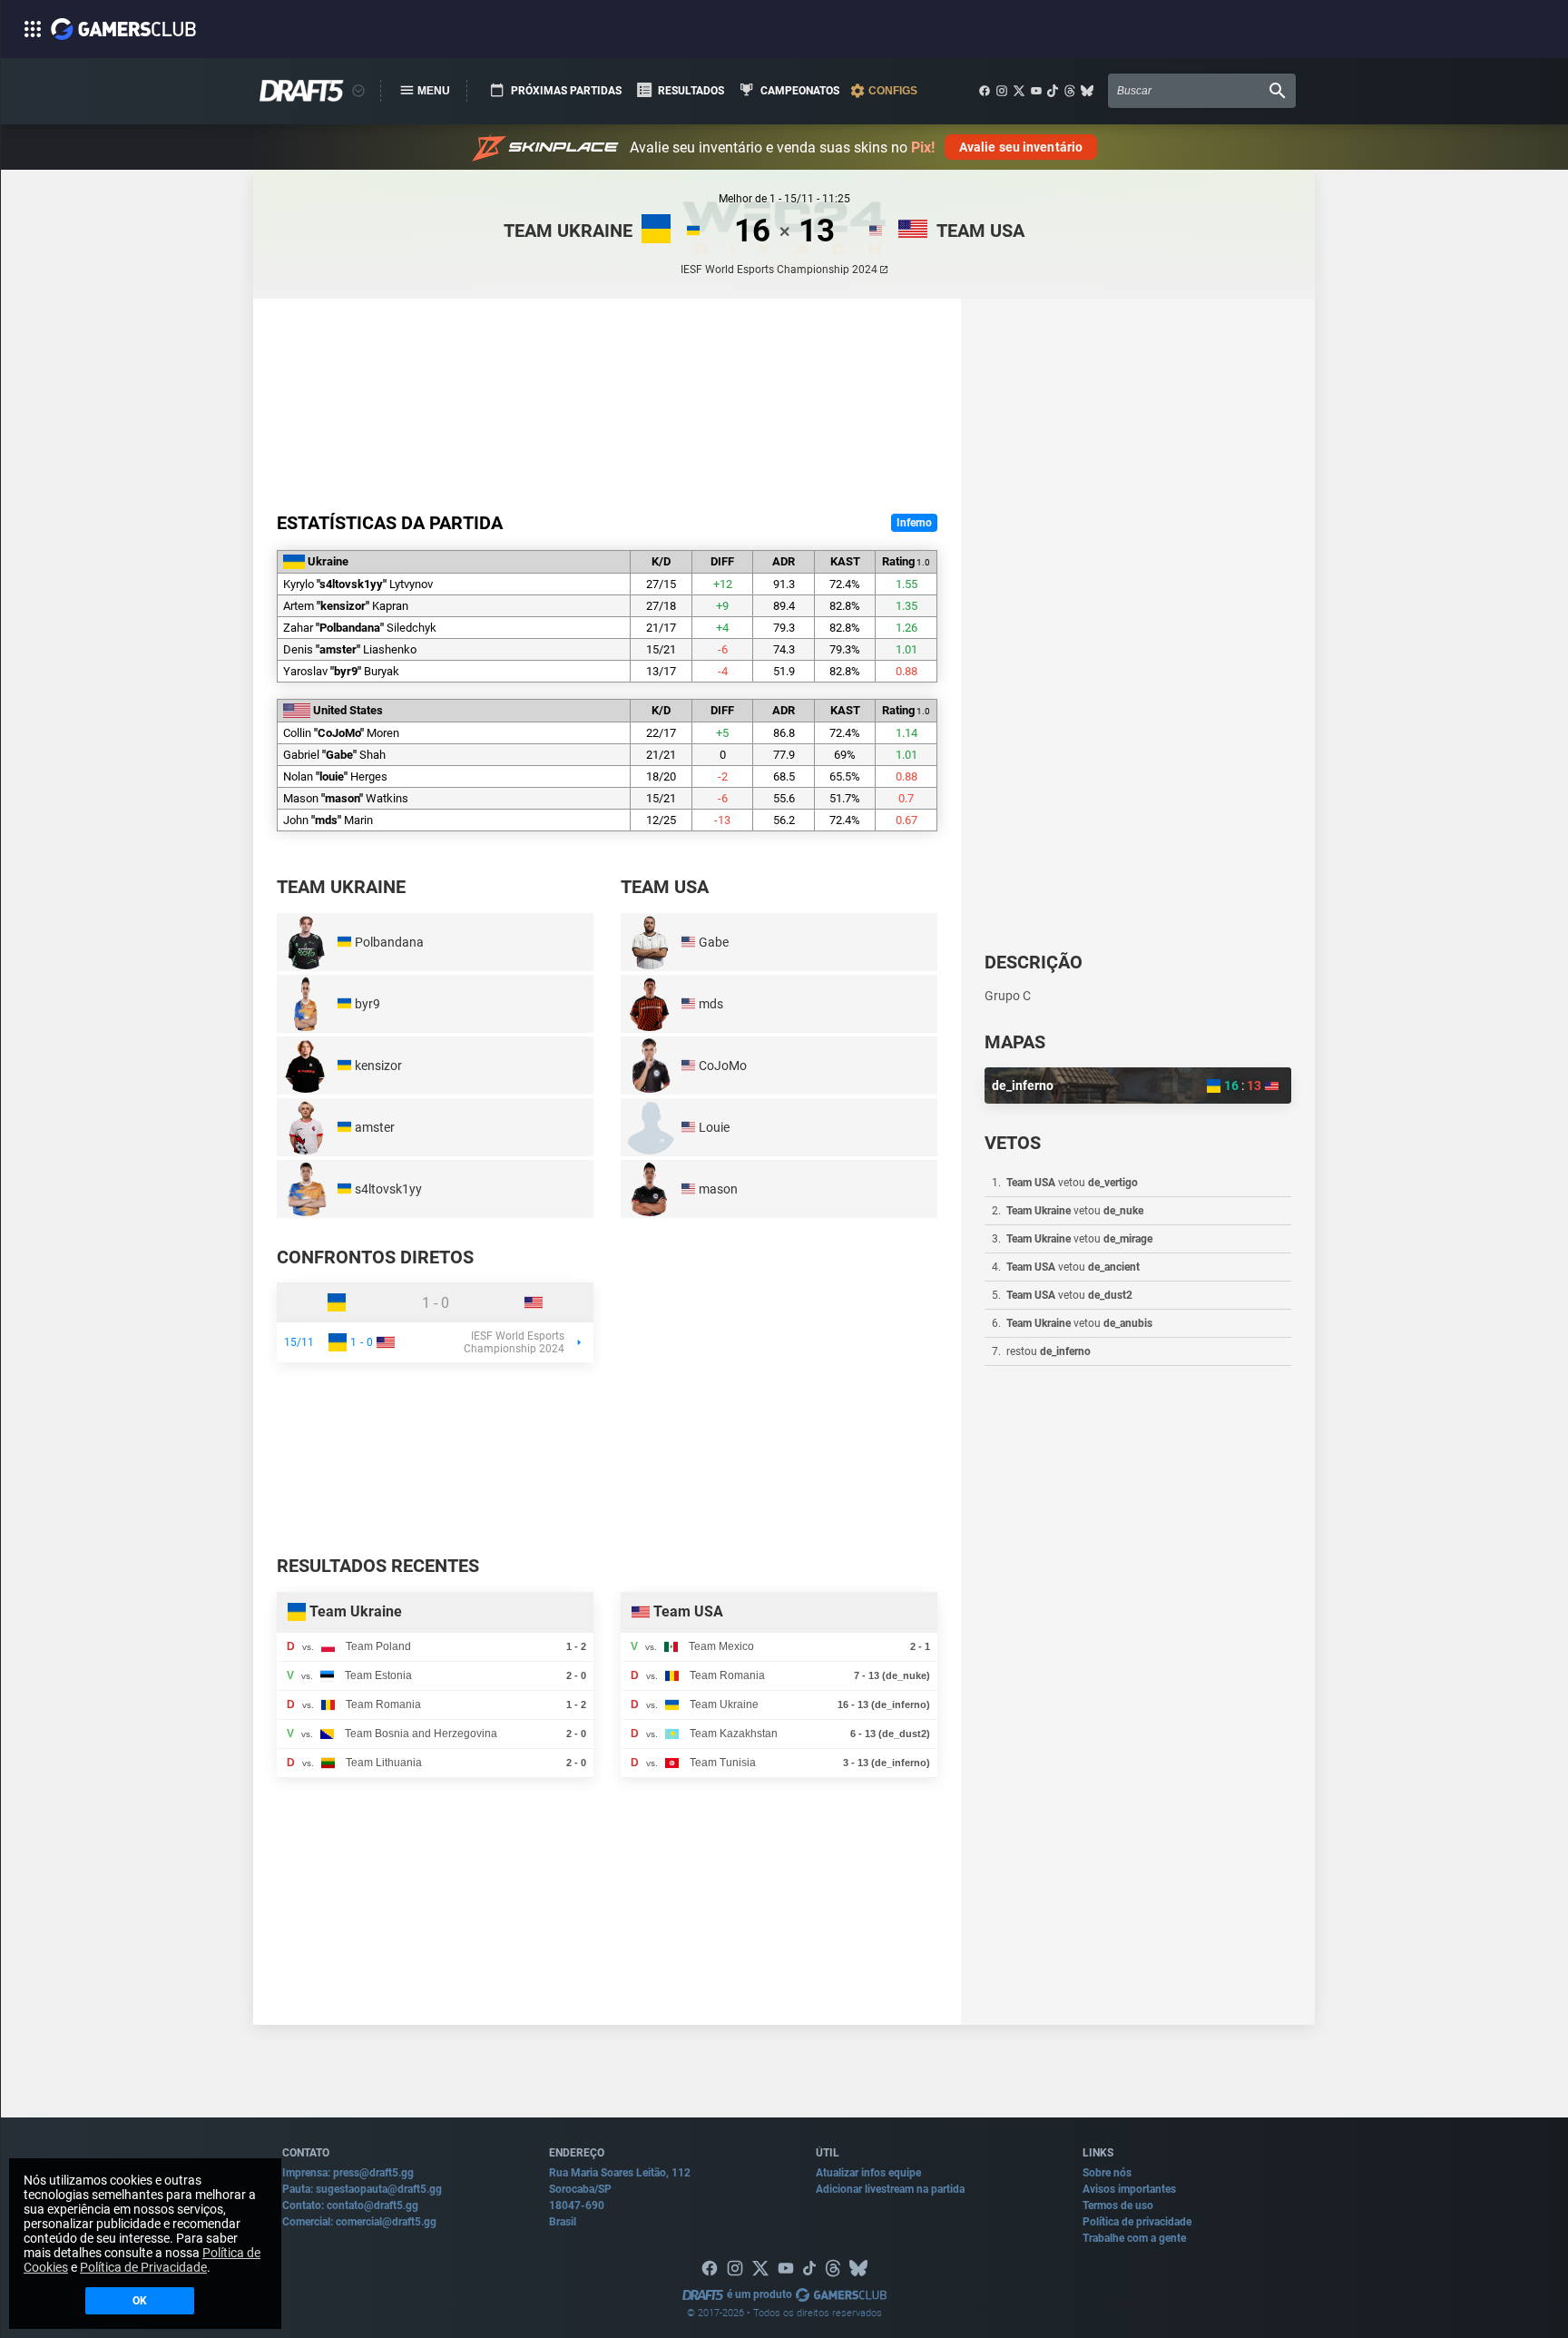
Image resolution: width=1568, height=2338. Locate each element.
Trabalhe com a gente (1134, 2238)
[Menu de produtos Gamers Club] (358, 91)
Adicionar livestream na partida (890, 2189)
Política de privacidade (1137, 2222)
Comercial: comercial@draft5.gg (359, 2222)
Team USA (980, 231)
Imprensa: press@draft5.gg (348, 2173)
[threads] (1070, 91)
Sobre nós (1107, 2173)
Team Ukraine (568, 231)
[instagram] (1002, 91)
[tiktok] (1053, 91)
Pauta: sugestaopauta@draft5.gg (362, 2189)
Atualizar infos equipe (868, 2173)
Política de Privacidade (143, 2267)
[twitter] (1019, 91)
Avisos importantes (1129, 2189)
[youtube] (1036, 91)
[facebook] (985, 91)
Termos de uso (1118, 2205)
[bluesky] (1087, 91)
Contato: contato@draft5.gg (350, 2205)
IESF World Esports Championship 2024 (779, 270)
